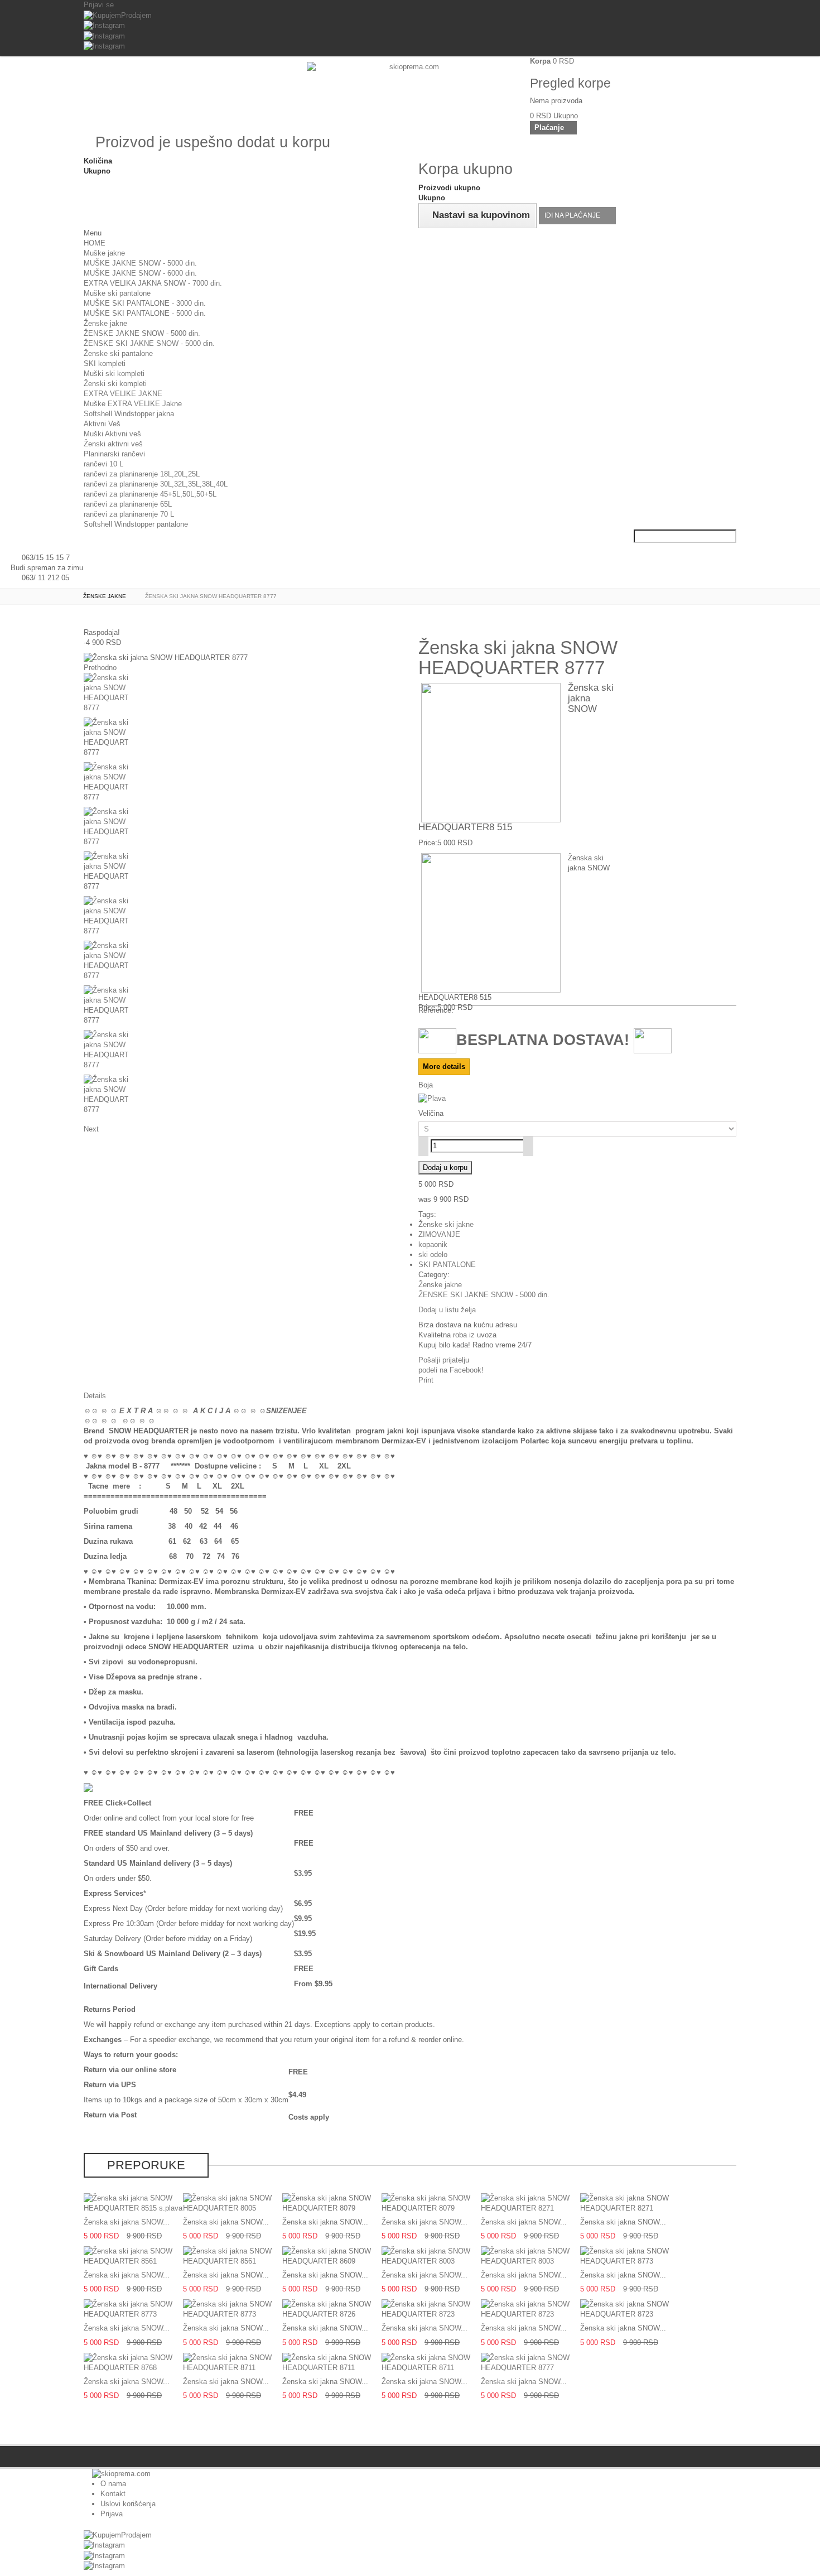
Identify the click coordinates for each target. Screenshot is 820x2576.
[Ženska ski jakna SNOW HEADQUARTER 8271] (530, 2202)
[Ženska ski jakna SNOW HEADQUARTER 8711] (233, 2362)
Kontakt (113, 2494)
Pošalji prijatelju (444, 1360)
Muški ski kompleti (114, 374)
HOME (95, 243)
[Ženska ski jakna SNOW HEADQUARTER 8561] (133, 2256)
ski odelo (433, 1255)
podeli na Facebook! (451, 1370)
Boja (427, 1085)
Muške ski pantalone (117, 293)
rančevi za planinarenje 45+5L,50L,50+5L (150, 494)
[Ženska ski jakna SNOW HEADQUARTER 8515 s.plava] (133, 2202)
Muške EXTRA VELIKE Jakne (133, 404)
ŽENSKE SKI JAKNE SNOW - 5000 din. (149, 343)
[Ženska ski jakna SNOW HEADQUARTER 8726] (332, 2309)
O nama (113, 2484)
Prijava (112, 2514)
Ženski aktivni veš (113, 444)
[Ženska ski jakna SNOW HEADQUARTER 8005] (233, 2202)
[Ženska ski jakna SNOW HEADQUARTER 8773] (630, 2256)
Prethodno (100, 668)
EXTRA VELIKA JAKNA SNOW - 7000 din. (153, 283)
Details (95, 1396)
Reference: (436, 1010)
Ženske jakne (105, 323)
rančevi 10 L (103, 464)
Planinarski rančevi (114, 454)
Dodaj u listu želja (447, 1310)
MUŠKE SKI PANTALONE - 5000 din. (145, 313)
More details (444, 1066)
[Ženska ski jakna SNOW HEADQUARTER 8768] (133, 2362)
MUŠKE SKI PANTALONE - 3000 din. (145, 303)
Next (91, 1129)
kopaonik (433, 1244)
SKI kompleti (105, 363)
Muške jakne (104, 253)
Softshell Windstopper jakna (129, 414)
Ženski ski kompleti (115, 384)
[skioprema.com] (410, 93)
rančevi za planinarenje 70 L (129, 514)
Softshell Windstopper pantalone (136, 524)
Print (426, 1380)
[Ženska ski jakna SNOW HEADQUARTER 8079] (332, 2202)
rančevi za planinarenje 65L (128, 504)
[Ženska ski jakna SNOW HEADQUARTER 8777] (243, 695)
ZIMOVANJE (439, 1234)
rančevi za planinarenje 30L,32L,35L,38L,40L (156, 484)
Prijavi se (99, 5)
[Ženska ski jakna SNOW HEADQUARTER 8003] (431, 2256)
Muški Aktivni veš (112, 434)
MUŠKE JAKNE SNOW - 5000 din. (140, 263)
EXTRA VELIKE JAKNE (123, 394)
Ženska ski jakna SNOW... (127, 2222)
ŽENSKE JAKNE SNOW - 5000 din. (142, 333)
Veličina (432, 1113)
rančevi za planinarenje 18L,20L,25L (142, 474)
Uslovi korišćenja (128, 2504)
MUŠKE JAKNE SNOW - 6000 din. (140, 273)
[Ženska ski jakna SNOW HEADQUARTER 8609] (332, 2256)
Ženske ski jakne (446, 1224)
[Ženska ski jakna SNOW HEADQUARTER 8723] (431, 2309)
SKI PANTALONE (447, 1265)
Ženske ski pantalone (118, 353)
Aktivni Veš (102, 424)
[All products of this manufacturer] (88, 1787)
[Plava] (432, 1098)
